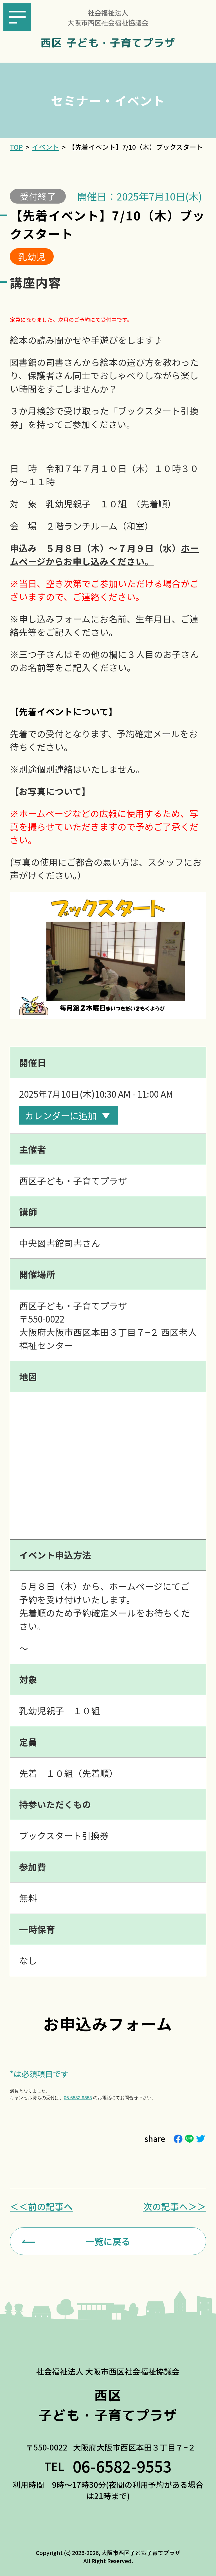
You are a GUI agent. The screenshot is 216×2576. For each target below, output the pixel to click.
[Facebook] (178, 2139)
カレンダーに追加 (61, 1115)
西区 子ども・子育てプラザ (108, 43)
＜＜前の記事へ (41, 2206)
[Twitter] (201, 2139)
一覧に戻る (108, 2241)
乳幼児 (32, 256)
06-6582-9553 (78, 2097)
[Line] (189, 2139)
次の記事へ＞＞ (175, 2206)
